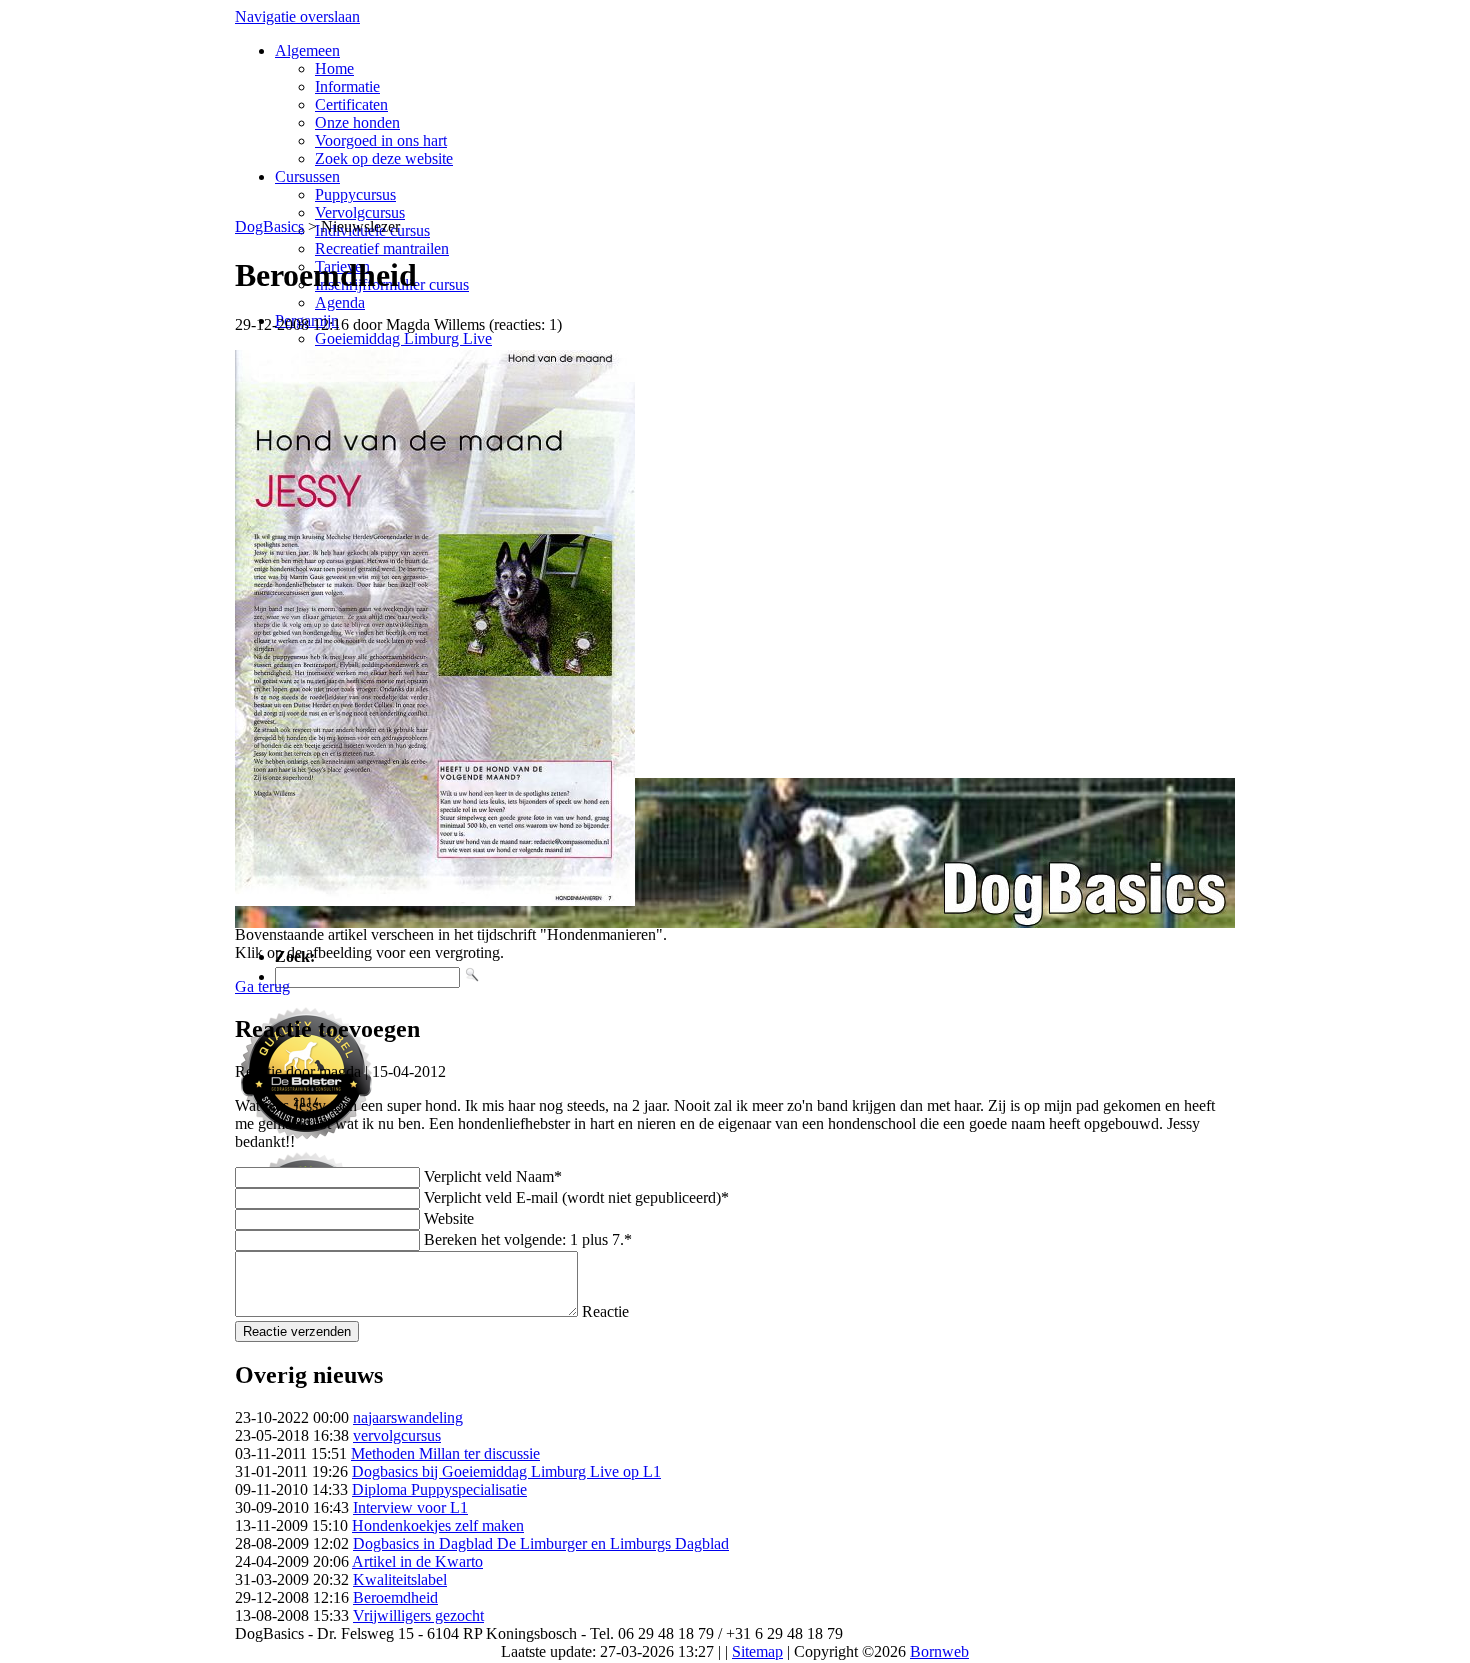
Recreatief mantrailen (382, 248)
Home (334, 68)
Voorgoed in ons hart (381, 140)
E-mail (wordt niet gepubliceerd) (576, 1197)
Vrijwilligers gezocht (418, 1615)
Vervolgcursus (360, 212)
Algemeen (307, 50)
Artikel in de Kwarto (417, 1561)
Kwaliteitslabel (400, 1579)
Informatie (347, 86)
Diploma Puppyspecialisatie (439, 1489)
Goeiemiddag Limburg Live (403, 338)
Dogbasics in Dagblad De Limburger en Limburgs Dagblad (541, 1543)
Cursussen (307, 176)
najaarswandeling (408, 1417)
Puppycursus (355, 194)
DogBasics (269, 226)
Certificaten (351, 104)
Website (449, 1218)
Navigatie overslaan (297, 16)
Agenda (340, 302)
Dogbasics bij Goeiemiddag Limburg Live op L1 (506, 1471)
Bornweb (939, 1651)
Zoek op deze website (384, 158)
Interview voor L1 (410, 1507)
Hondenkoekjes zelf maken (438, 1525)
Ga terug (262, 986)
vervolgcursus (397, 1435)
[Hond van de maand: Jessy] (435, 900)
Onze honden (357, 122)
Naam (493, 1176)
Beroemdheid (395, 1597)
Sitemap (757, 1651)
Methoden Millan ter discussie (445, 1453)
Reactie (605, 1311)
